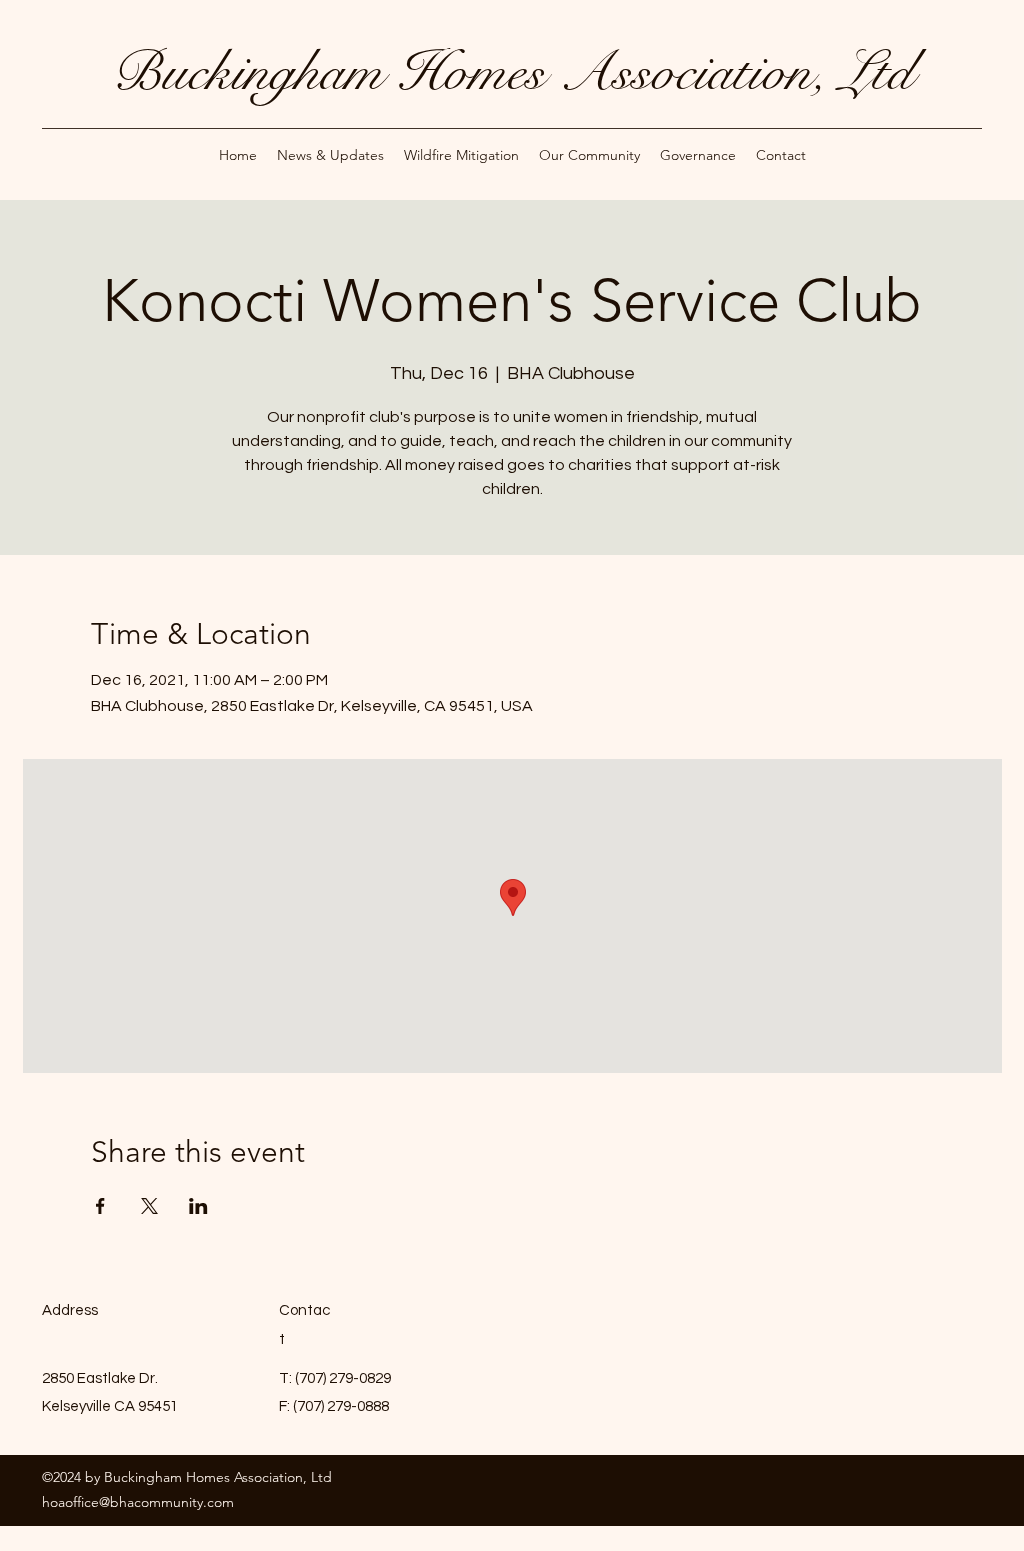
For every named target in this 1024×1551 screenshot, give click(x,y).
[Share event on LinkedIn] (198, 1206)
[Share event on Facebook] (100, 1206)
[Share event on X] (149, 1206)
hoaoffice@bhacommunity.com (138, 1502)
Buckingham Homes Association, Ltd (512, 72)
